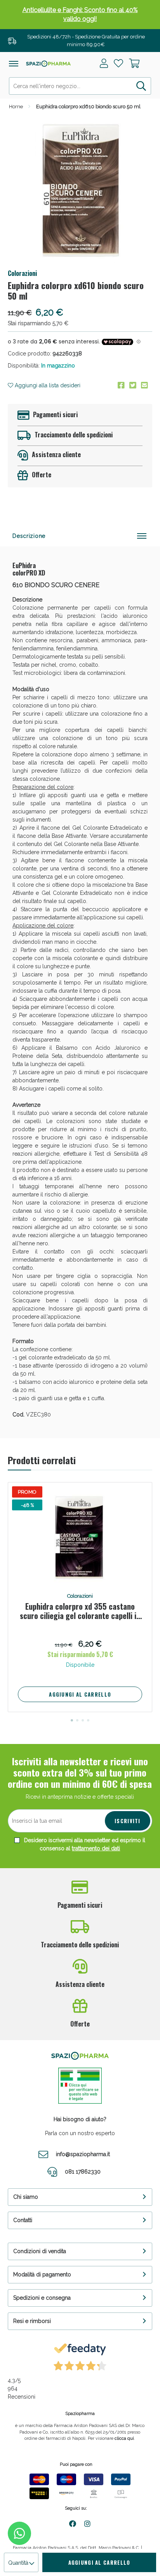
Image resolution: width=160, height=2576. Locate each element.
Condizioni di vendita (40, 2251)
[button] (72, 1720)
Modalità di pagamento (42, 2274)
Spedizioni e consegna (42, 2298)
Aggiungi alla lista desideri (47, 385)
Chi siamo (26, 2197)
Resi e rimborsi (32, 2321)
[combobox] (80, 86)
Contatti (23, 2220)
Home (16, 107)
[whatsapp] (19, 2533)
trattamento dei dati (96, 1848)
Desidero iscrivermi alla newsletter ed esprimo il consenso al (84, 1844)
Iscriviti (128, 1821)
